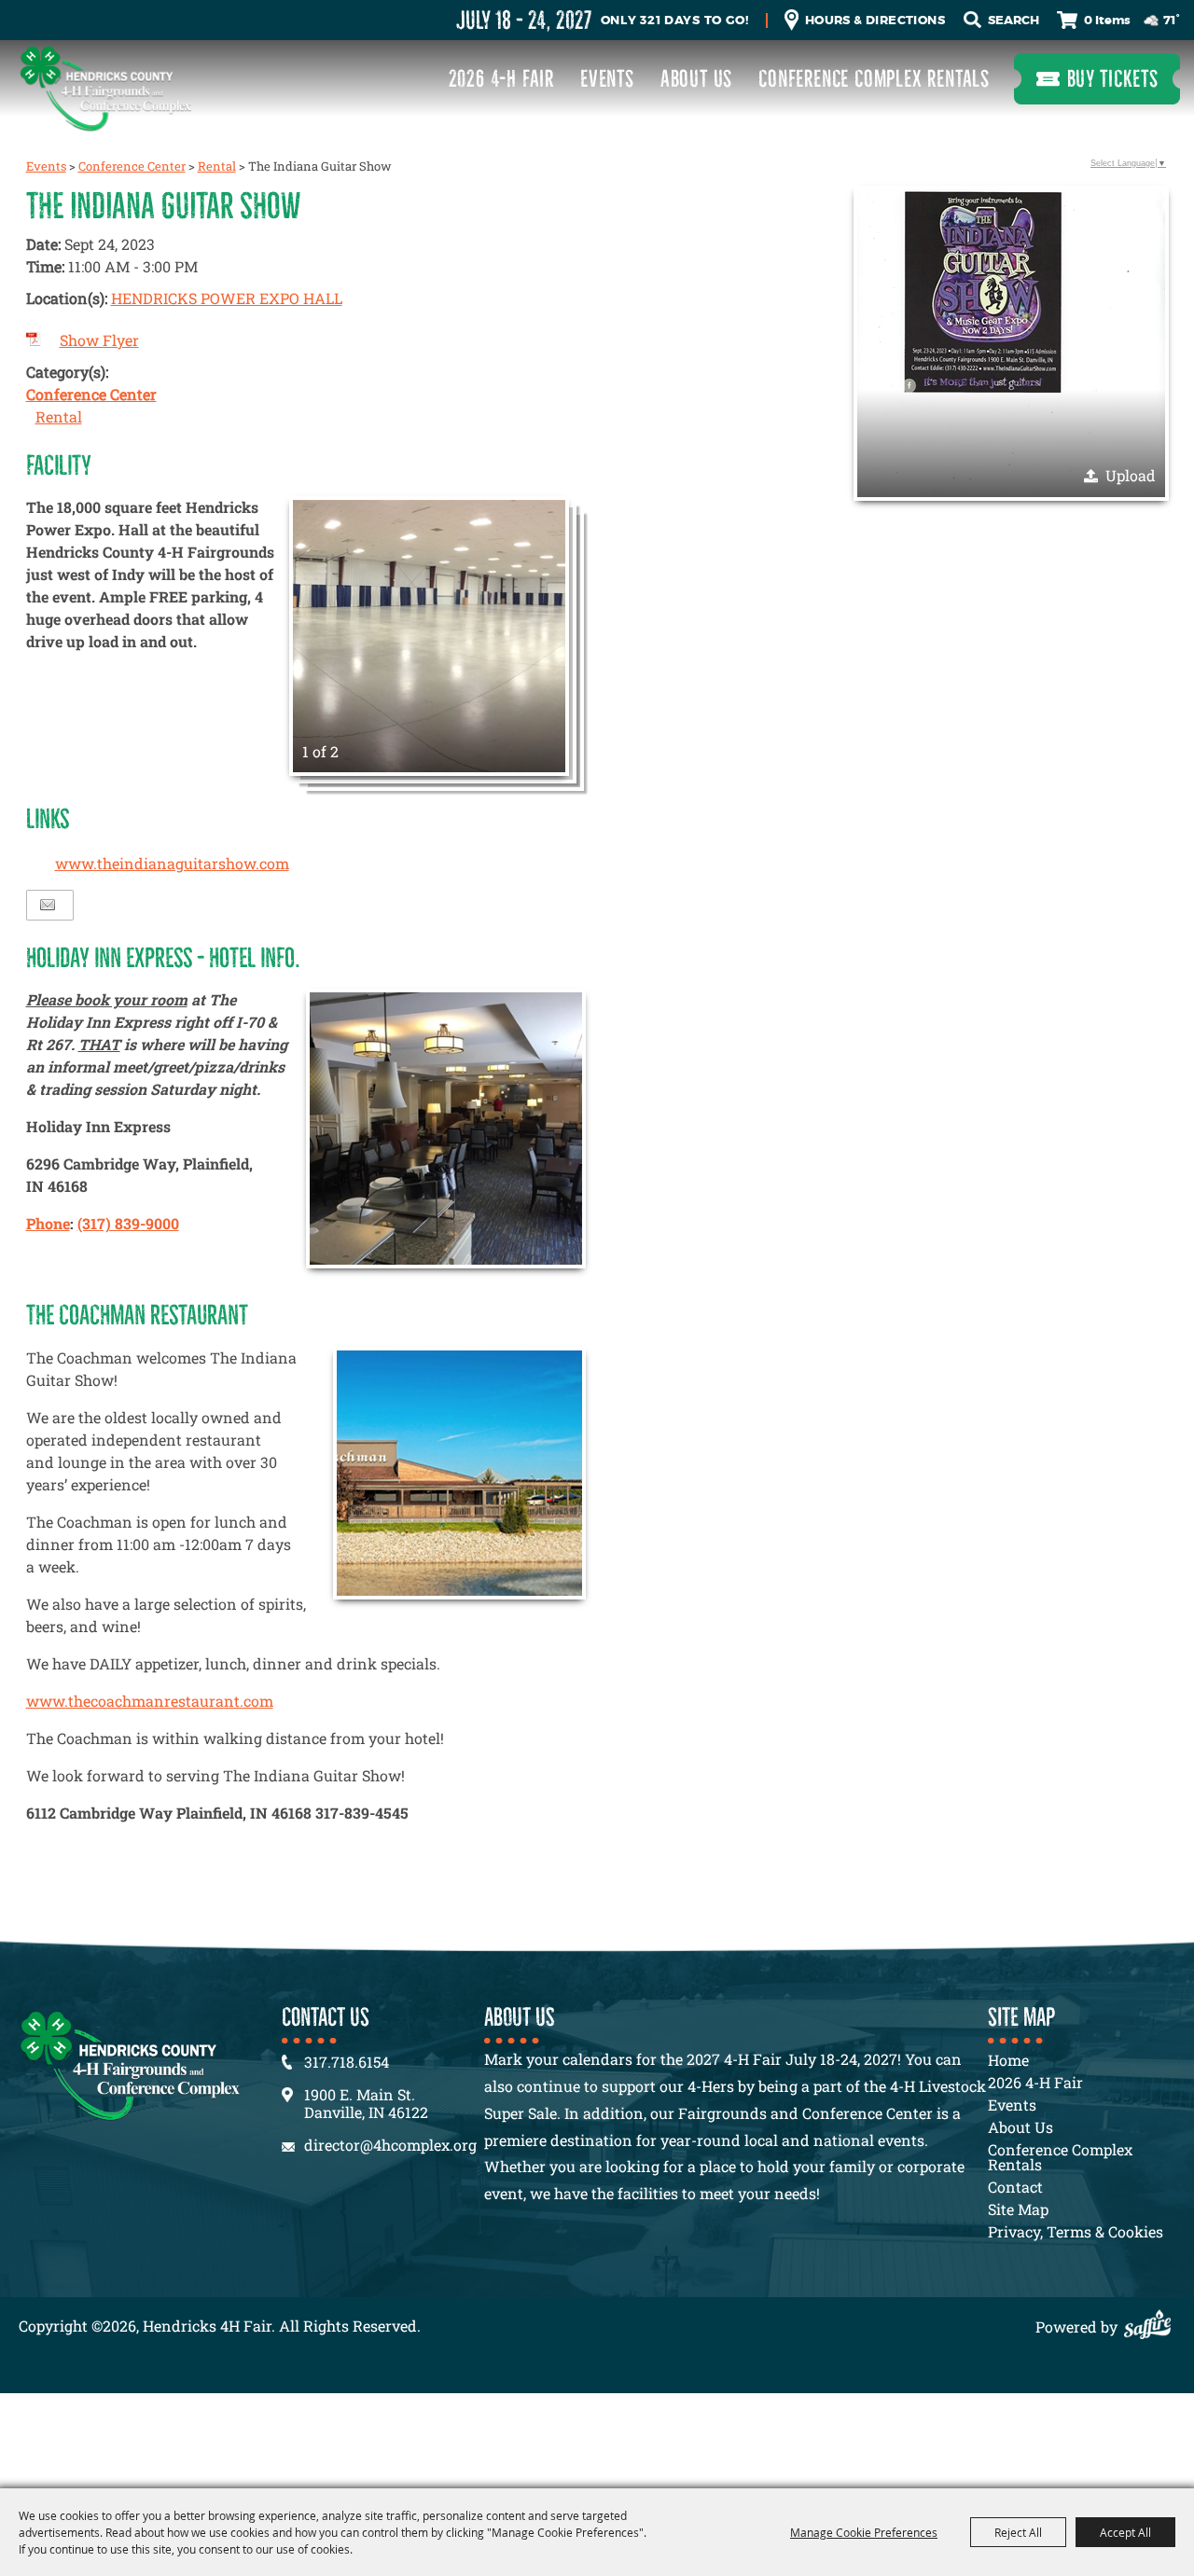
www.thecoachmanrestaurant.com (150, 1701)
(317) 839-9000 (128, 1223)
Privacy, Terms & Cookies (1076, 2231)
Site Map (1018, 2209)
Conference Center (132, 166)
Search (972, 20)
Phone (48, 1223)
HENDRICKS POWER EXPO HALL (227, 298)
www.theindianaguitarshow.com (172, 863)
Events (607, 79)
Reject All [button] (1018, 2532)
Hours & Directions (875, 20)
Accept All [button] (1125, 2532)
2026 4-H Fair (501, 79)
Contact (1015, 2187)
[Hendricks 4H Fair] (105, 88)
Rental (217, 166)
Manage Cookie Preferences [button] (864, 2532)
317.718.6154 (347, 2062)
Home (1008, 2060)
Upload (1131, 475)
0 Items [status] (1107, 20)
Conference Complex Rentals (874, 79)
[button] (429, 636)
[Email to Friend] (48, 905)
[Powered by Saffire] (1152, 2327)
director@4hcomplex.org (390, 2145)
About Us (696, 79)
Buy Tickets (1113, 79)
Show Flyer (99, 340)
